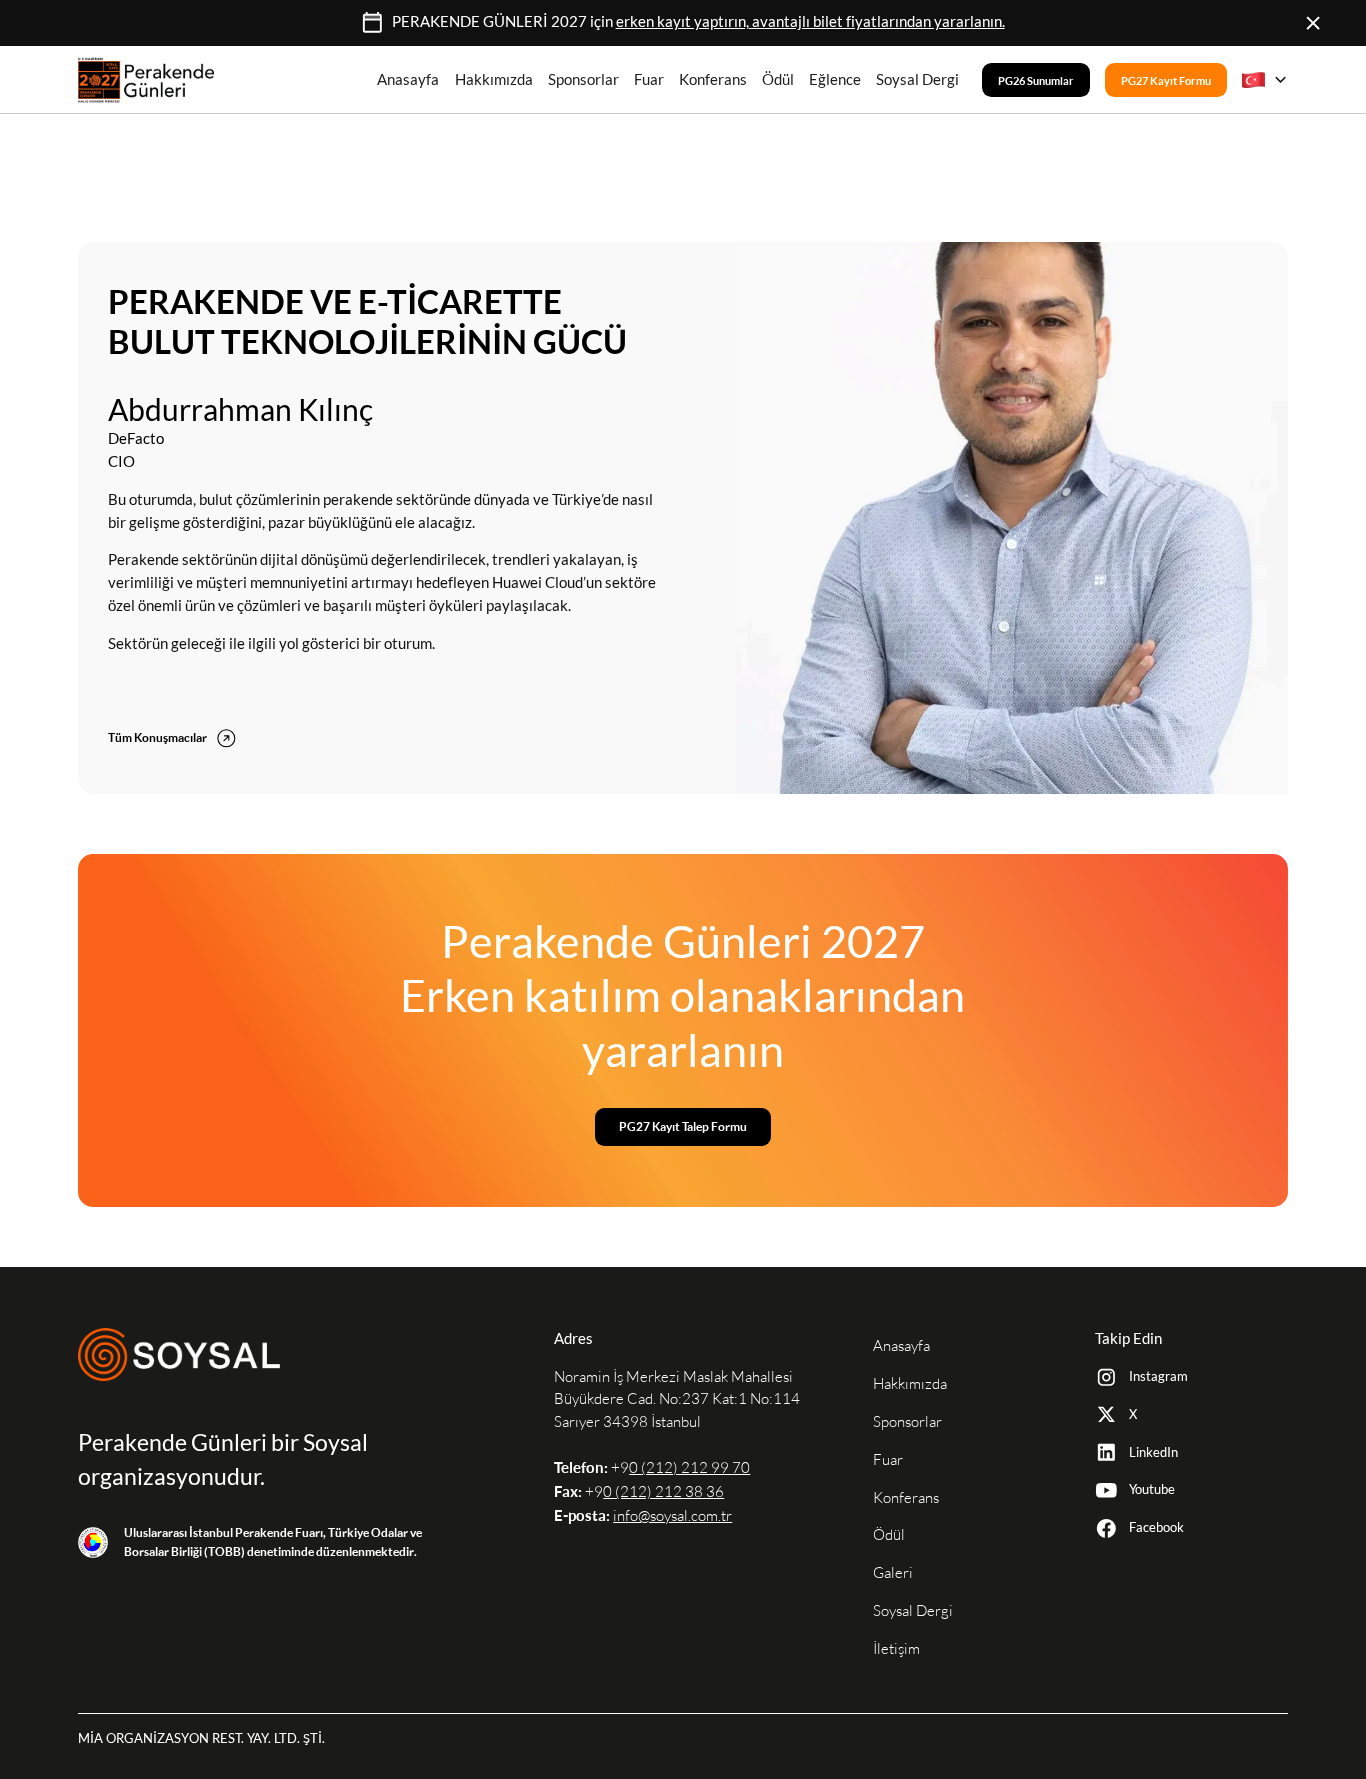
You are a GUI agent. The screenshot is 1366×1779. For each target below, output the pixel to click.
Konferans (713, 79)
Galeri (893, 1572)
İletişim (896, 1648)
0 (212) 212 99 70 (689, 1467)
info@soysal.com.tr (672, 1515)
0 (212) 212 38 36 (663, 1491)
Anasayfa (408, 79)
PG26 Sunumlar (1036, 79)
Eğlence (835, 79)
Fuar (649, 79)
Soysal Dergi (917, 79)
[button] (1264, 80)
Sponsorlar (583, 79)
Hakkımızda (494, 79)
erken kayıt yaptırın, (810, 21)
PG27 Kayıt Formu (1166, 79)
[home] (146, 79)
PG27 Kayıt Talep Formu (683, 1126)
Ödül (778, 79)
